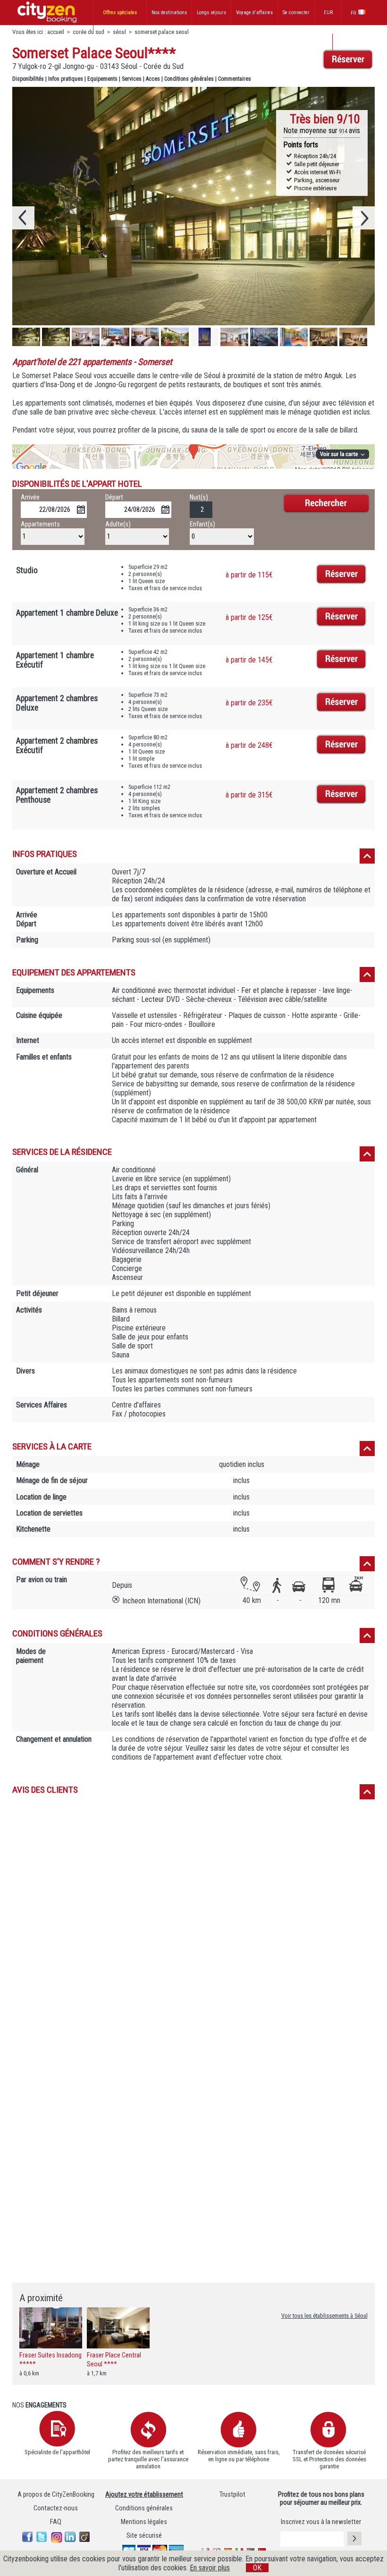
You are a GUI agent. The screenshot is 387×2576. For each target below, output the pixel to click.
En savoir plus (210, 2568)
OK (257, 2568)
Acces (153, 79)
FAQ (56, 2522)
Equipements (102, 79)
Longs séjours (211, 13)
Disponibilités (28, 79)
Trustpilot (232, 2495)
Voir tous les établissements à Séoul (324, 2316)
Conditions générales (189, 79)
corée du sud (88, 32)
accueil (56, 32)
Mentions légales (144, 2522)
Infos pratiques (66, 79)
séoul (119, 32)
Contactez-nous (56, 2508)
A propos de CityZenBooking (56, 2495)
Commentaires (235, 79)
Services (132, 79)
